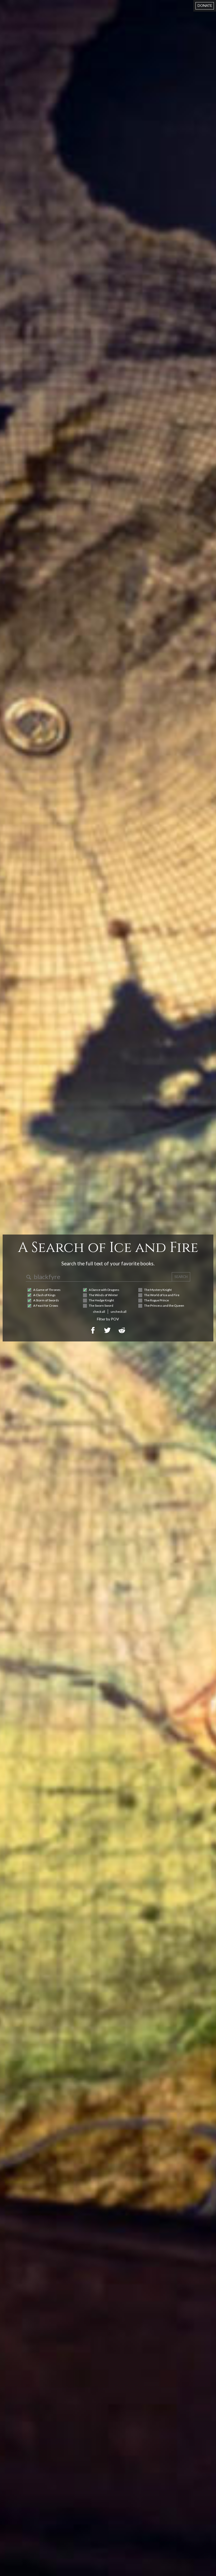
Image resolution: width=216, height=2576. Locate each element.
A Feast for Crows (46, 1306)
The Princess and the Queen (164, 1306)
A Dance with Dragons (104, 1290)
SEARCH (181, 1277)
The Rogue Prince (156, 1300)
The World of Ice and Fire (162, 1295)
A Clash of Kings (44, 1295)
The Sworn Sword (101, 1306)
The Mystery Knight (158, 1290)
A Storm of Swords (46, 1300)
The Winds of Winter (103, 1295)
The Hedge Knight (101, 1300)
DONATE (205, 6)
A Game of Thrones (47, 1290)
